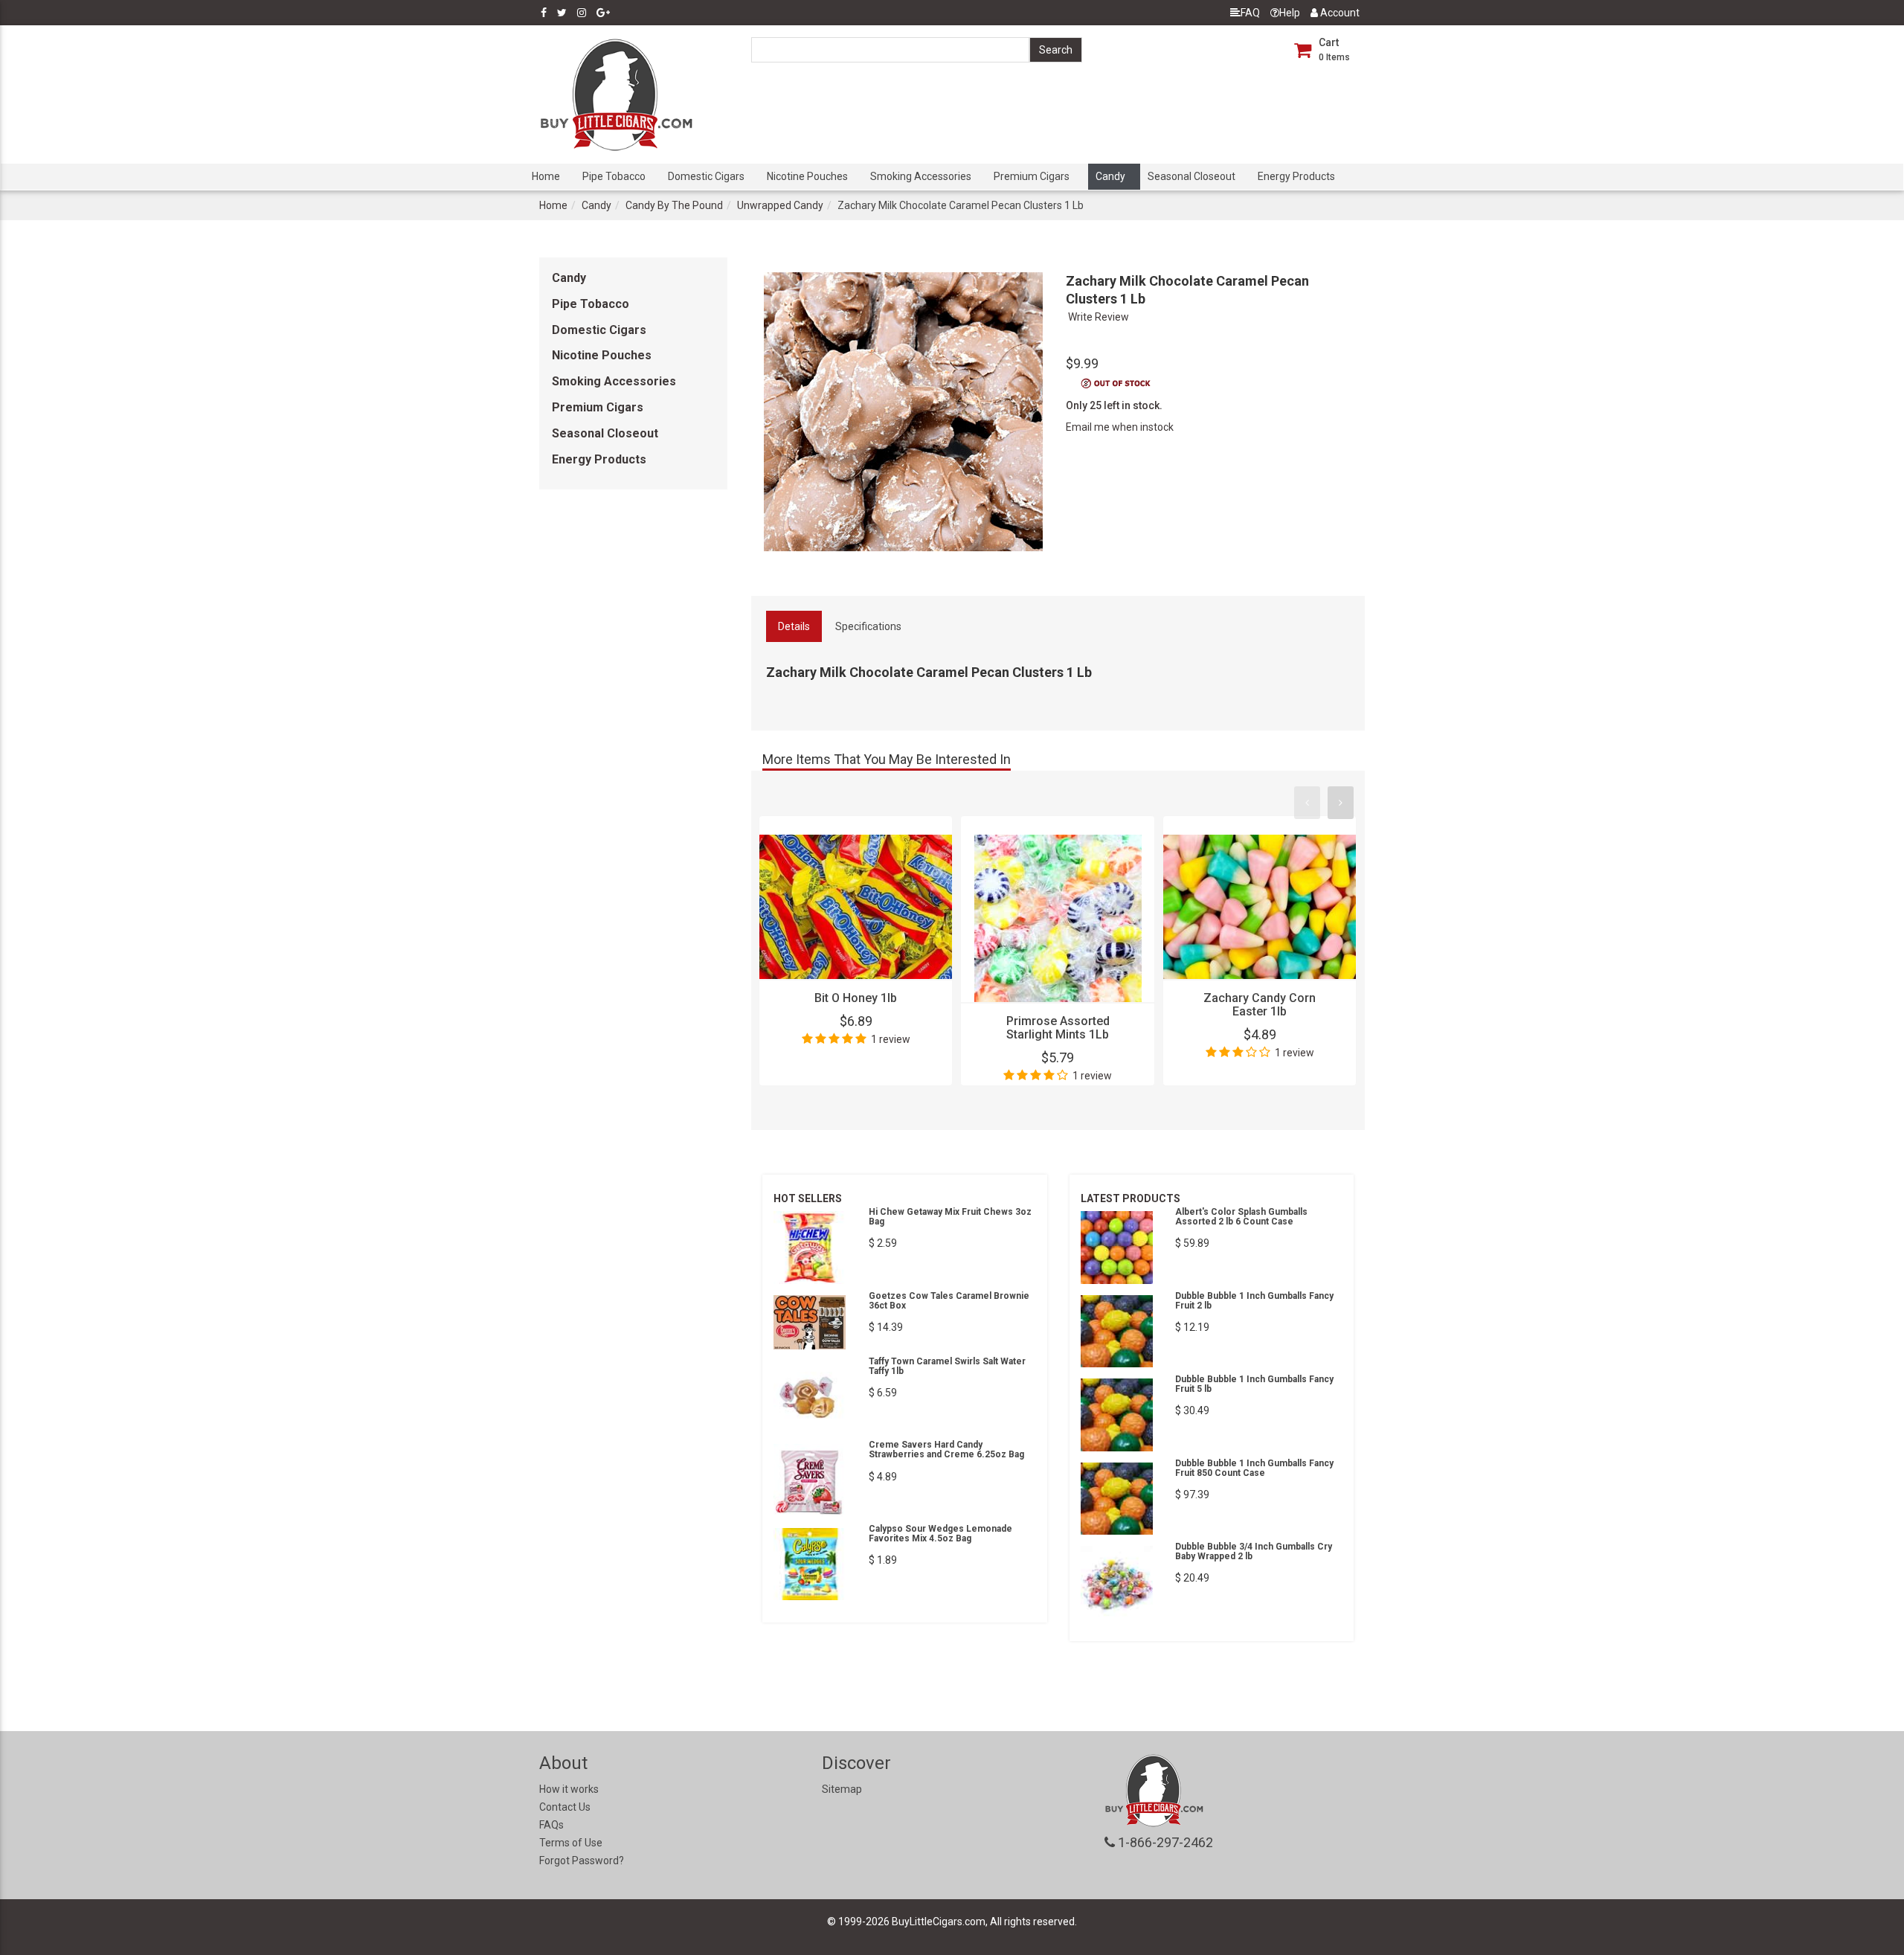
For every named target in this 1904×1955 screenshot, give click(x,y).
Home (546, 176)
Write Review (1099, 317)
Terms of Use (571, 1843)
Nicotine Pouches (807, 176)
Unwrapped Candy (780, 205)
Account (1339, 13)
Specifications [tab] (868, 626)
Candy (1110, 176)
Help (1290, 13)
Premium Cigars (1032, 176)
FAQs (551, 1825)
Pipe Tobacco (614, 176)
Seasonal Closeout (1191, 176)
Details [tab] (794, 626)
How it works (569, 1789)
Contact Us (565, 1807)
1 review (891, 1039)
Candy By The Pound (674, 205)
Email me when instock (1120, 427)
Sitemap (842, 1789)
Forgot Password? (582, 1861)
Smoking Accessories (921, 176)
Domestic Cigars (706, 176)
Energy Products (1296, 176)
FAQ (1250, 13)
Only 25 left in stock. (1114, 405)
